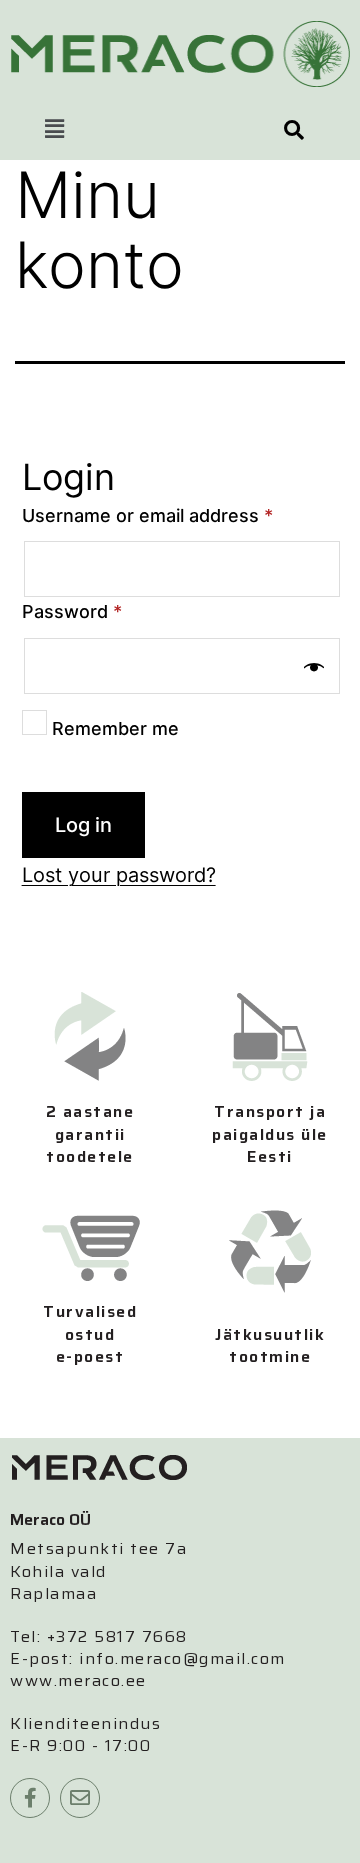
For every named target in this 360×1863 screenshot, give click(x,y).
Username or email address (147, 515)
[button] (54, 129)
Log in (83, 825)
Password (72, 611)
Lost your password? (119, 875)
